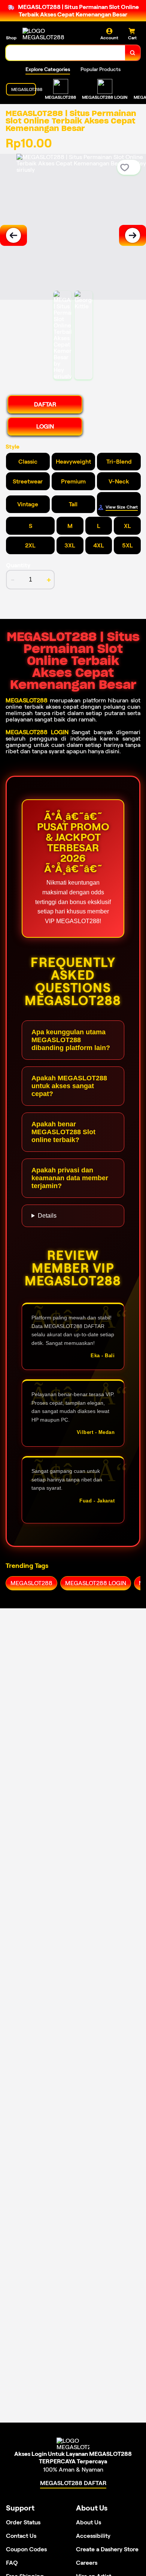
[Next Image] (133, 235)
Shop (11, 38)
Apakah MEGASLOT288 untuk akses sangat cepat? (69, 1086)
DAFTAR (45, 404)
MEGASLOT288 (27, 700)
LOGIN (45, 426)
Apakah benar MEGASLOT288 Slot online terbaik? (63, 1132)
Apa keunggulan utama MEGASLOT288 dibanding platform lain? (71, 1040)
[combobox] (66, 53)
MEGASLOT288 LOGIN (37, 732)
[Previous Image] (13, 235)
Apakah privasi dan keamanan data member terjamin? (70, 1178)
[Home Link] (51, 34)
